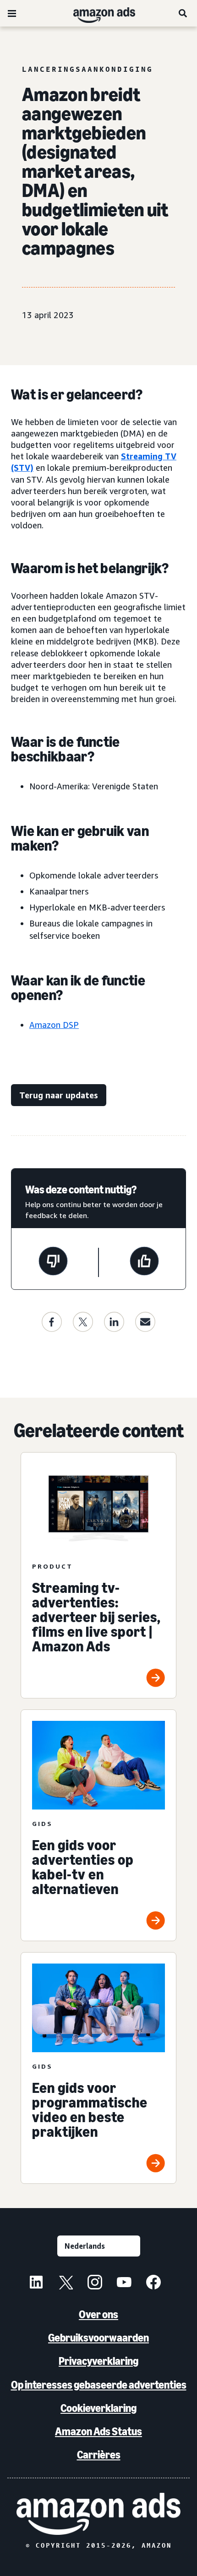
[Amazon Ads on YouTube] (124, 2283)
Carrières (99, 2455)
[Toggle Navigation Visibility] (12, 14)
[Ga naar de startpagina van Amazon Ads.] (98, 2514)
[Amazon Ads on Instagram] (95, 2283)
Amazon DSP (54, 1025)
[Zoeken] (183, 13)
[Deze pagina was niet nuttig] (53, 1262)
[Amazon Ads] (97, 13)
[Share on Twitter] (83, 1322)
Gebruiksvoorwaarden (98, 2338)
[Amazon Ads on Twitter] (66, 2283)
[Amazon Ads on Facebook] (153, 2283)
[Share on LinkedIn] (114, 1322)
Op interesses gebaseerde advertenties (99, 2385)
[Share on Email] (145, 1322)
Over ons (98, 2314)
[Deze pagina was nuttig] (144, 1262)
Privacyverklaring (98, 2361)
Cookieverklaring (98, 2408)
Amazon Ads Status (98, 2431)
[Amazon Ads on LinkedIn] (36, 2283)
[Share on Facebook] (52, 1322)
